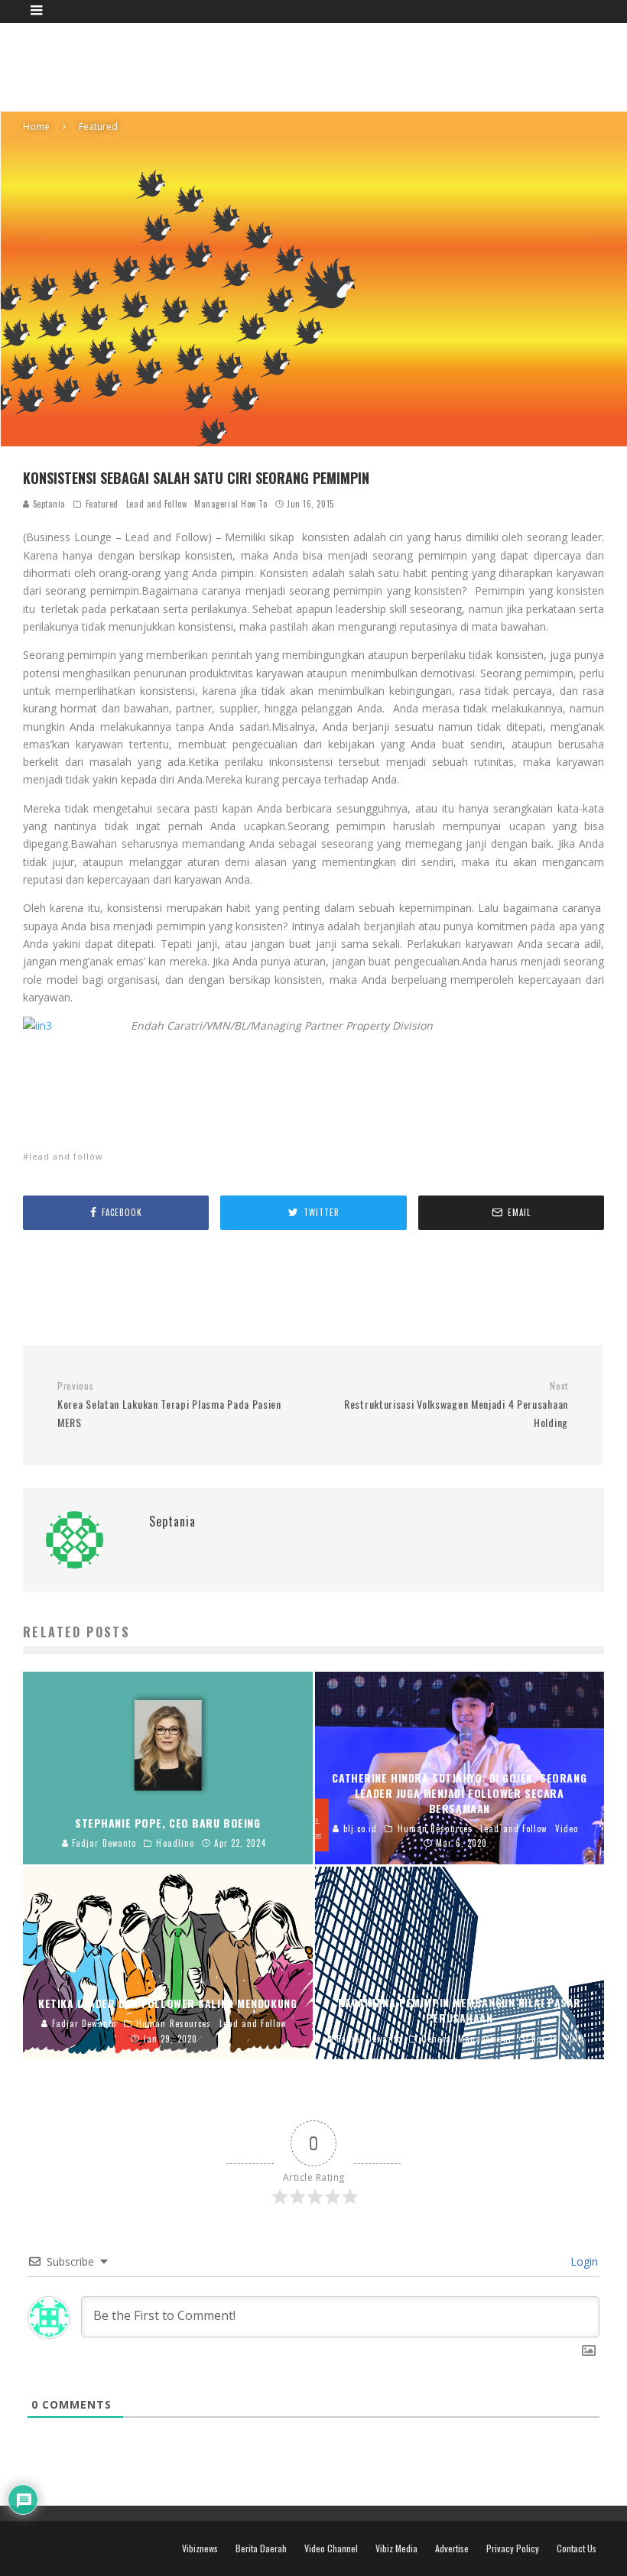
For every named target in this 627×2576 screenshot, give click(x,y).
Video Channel (331, 2548)
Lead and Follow (156, 504)
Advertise (452, 2548)
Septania (48, 504)
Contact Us (577, 2548)
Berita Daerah (261, 2548)
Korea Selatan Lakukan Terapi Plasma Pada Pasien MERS (169, 1405)
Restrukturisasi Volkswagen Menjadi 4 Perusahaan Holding (456, 1405)
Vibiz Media (396, 2548)
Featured (102, 504)
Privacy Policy (513, 2548)
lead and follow (66, 1156)
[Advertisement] (326, 65)
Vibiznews (200, 2548)
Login (583, 2261)
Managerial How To (231, 504)
